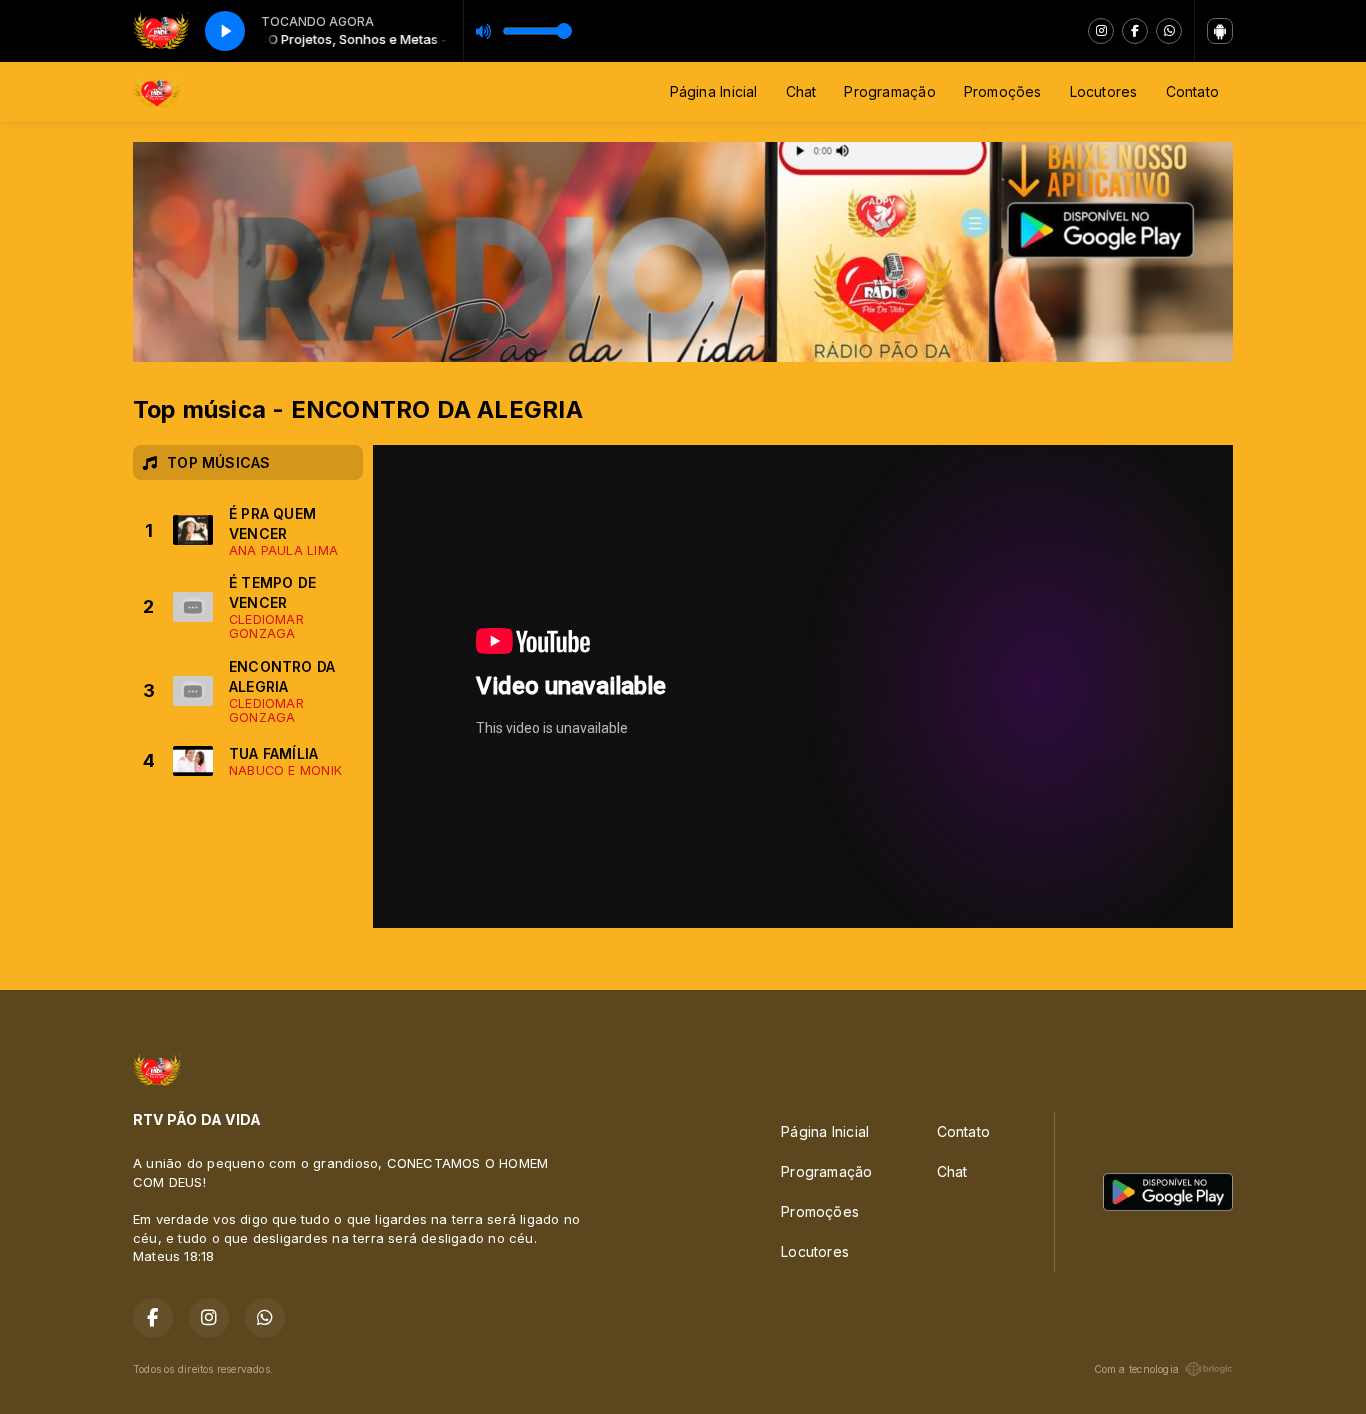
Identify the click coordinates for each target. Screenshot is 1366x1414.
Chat (801, 91)
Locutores (1104, 91)
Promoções (1003, 91)
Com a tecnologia (1136, 1369)
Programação (889, 91)
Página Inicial (714, 91)
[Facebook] (1135, 31)
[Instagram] (1101, 31)
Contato (1192, 91)
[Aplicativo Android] (1220, 31)
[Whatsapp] (1169, 31)
